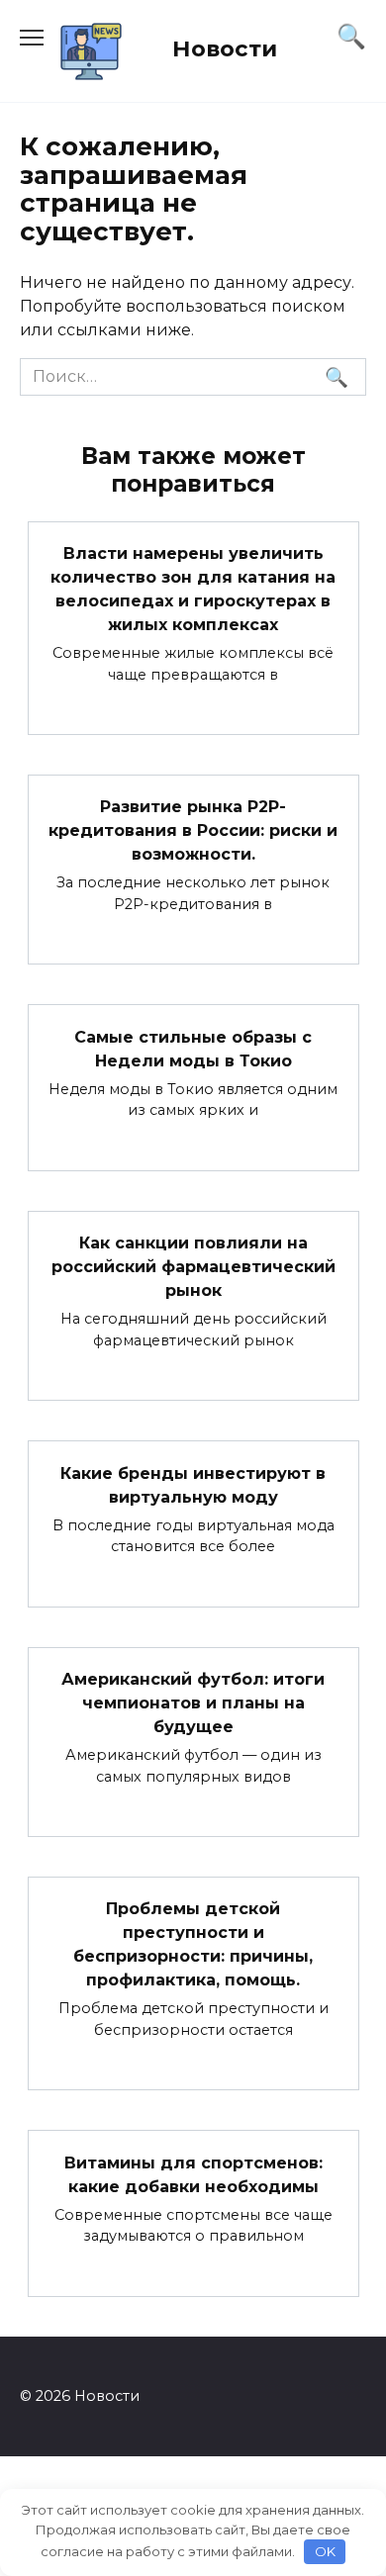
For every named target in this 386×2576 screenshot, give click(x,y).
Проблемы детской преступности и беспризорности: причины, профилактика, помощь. (193, 1944)
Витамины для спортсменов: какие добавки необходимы (193, 2174)
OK (325, 2551)
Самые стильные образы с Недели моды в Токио (193, 1048)
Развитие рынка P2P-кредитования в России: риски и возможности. (193, 830)
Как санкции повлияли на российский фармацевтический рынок (193, 1267)
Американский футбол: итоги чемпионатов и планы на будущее (193, 1703)
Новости (225, 48)
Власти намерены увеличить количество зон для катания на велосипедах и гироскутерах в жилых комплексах (193, 589)
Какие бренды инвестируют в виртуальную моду (193, 1484)
